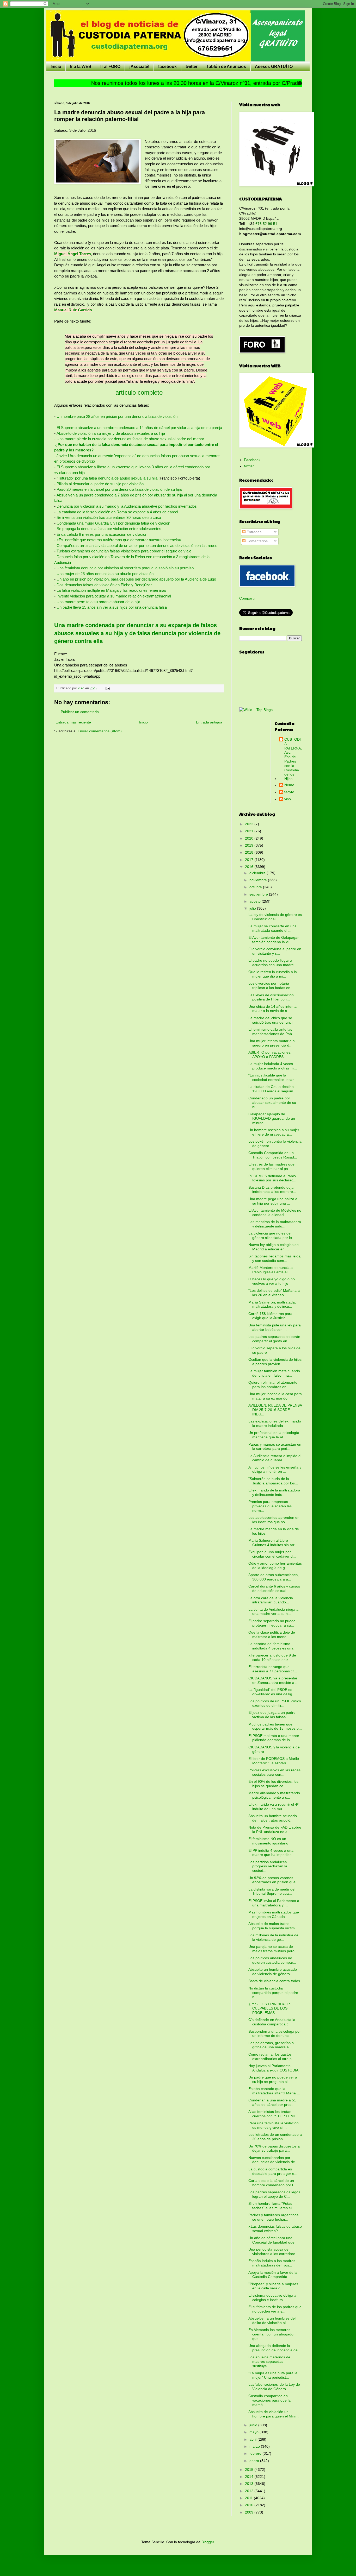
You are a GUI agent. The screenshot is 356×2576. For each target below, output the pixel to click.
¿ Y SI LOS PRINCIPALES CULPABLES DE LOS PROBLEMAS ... (270, 2008)
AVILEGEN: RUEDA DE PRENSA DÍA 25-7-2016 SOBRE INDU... (275, 1410)
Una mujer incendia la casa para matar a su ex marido (275, 1396)
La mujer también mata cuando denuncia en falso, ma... (274, 1373)
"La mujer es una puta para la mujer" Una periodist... (273, 2375)
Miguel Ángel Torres (73, 254)
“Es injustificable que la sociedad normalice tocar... (272, 1077)
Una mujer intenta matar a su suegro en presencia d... (272, 1043)
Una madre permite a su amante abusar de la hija (98, 602)
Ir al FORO (110, 67)
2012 (250, 2491)
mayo (254, 2432)
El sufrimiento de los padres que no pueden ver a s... (275, 2309)
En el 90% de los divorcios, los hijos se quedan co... (273, 1784)
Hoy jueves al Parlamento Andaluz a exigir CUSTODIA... (275, 2068)
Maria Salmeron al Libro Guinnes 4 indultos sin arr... (273, 1543)
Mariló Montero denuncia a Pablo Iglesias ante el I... (271, 1270)
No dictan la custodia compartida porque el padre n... (273, 1993)
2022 (250, 824)
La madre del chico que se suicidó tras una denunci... (272, 1020)
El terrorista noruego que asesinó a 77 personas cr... (273, 1669)
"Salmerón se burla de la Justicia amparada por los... (273, 1481)
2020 (250, 838)
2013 (250, 2484)
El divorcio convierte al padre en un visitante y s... (275, 951)
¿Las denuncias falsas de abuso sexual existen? (275, 2229)
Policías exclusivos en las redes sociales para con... (274, 1772)
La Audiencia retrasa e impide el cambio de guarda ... (275, 1458)
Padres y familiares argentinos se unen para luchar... (273, 2217)
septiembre (259, 894)
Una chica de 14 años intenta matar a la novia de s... (272, 1009)
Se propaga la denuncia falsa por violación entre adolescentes (109, 529)
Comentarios (257, 541)
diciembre (258, 873)
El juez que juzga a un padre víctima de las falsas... (272, 1715)
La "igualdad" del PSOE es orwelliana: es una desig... (272, 1692)
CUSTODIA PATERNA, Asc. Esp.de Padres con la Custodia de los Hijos (293, 759)
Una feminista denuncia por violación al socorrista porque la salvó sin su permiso (125, 568)
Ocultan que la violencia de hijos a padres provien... (275, 1362)
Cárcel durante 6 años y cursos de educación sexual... (274, 1588)
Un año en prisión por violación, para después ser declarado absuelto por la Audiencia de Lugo (136, 579)
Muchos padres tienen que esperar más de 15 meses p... (275, 1726)
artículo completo (139, 392)
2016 (250, 867)
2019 (250, 845)
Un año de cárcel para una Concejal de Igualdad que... (273, 2240)
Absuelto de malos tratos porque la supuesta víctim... (273, 1926)
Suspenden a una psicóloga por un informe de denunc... (275, 2034)
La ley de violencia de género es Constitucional (275, 917)
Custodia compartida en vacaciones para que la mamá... (269, 2400)
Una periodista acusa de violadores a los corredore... (273, 2251)
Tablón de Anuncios (226, 67)
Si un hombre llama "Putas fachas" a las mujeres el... (272, 2206)
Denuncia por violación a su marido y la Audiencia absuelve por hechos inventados (127, 506)
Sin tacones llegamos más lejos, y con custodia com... (275, 1258)
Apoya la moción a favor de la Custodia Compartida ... (273, 2275)
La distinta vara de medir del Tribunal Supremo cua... (272, 1891)
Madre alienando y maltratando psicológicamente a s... (274, 1795)
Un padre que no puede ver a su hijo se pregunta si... (273, 2079)
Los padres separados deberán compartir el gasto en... (274, 1339)
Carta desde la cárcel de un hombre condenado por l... (272, 2183)
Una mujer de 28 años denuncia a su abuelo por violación (105, 574)
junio (254, 2425)
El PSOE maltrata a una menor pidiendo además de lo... (274, 1738)
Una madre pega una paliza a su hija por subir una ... (273, 1201)
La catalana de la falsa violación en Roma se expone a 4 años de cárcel (117, 512)
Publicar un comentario (80, 712)
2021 (250, 831)
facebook (167, 67)
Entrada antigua (209, 722)
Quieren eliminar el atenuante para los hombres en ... (273, 1385)
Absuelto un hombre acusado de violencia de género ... (273, 1972)
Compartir (247, 598)
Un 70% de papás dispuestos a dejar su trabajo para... (274, 2148)
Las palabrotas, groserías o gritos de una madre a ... (271, 2045)
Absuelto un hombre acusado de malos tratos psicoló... (273, 1818)
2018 (250, 852)
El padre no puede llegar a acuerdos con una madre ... (273, 963)
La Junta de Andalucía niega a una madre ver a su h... (273, 1612)
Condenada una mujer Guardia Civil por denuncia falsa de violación (113, 523)
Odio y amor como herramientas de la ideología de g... (275, 1566)
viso (288, 799)
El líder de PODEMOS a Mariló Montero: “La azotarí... (274, 1761)
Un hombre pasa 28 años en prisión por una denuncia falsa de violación (117, 416)
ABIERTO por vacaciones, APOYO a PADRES (270, 1054)
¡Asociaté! (139, 67)
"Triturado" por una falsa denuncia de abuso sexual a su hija (107, 478)
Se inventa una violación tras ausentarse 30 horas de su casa (109, 517)
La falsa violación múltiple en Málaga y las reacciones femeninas (111, 590)
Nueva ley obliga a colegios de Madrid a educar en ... (274, 1247)
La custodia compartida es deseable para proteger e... (273, 2171)
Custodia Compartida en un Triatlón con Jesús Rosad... (273, 1155)
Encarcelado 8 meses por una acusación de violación (102, 534)
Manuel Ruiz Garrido (73, 310)
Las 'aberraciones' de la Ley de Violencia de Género (274, 2387)
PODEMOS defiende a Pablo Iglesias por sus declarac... (272, 1178)
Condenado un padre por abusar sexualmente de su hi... (272, 1103)
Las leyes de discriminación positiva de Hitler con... (271, 997)
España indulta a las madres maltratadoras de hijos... (272, 2263)
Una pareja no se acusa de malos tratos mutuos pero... (273, 1949)
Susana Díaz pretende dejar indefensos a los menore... (272, 1190)
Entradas (253, 532)
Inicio (56, 67)
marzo (255, 2446)
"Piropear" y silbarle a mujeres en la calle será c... (273, 2286)
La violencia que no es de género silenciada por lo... (272, 1235)
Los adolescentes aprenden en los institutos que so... (274, 1520)
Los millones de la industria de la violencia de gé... (273, 1937)
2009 (250, 2512)
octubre (256, 887)
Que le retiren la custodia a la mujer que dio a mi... (273, 974)
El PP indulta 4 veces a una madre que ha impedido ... (272, 1853)
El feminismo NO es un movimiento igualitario (268, 1841)
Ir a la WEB (81, 67)
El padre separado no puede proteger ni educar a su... (272, 1623)
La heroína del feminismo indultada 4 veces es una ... (273, 1646)
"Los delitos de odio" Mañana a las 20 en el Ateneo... (274, 1293)
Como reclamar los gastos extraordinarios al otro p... (272, 2057)
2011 (249, 2498)
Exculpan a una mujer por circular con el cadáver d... (272, 1554)
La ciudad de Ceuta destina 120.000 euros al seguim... (272, 1089)
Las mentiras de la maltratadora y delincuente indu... (275, 1224)
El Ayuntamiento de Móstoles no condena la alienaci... (275, 1213)
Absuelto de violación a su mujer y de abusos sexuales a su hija (111, 433)
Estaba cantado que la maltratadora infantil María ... (274, 2091)
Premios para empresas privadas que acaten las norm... (270, 1506)
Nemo (289, 785)
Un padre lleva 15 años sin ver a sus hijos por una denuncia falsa (112, 607)
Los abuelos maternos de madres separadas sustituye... (269, 2361)
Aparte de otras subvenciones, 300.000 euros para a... (274, 1577)
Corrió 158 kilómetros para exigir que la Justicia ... (270, 1316)
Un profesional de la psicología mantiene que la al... (274, 1435)
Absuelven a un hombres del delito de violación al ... (272, 2320)
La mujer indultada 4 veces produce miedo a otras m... (273, 1066)
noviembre (259, 880)
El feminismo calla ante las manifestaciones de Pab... (272, 1032)
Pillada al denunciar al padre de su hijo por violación (100, 484)
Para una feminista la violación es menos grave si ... (274, 2125)
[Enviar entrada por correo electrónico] (108, 688)
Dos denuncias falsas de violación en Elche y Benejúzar (104, 585)
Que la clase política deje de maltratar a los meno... (272, 1635)
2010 (250, 2505)
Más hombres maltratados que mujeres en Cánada (274, 1914)
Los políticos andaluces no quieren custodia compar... (272, 1960)
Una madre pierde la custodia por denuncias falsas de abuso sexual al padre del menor (130, 439)
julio (253, 908)
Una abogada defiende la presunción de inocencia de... (275, 2348)
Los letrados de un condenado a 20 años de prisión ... (275, 2137)
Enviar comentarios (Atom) (100, 731)
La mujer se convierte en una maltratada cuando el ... (272, 928)
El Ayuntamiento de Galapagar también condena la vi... (274, 940)
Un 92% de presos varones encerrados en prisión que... (274, 1880)
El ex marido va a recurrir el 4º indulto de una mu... (273, 1807)
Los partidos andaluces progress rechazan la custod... (268, 1866)
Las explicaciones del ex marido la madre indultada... (275, 1423)
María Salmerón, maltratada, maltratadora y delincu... (272, 1304)
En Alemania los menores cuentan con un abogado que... (271, 2334)
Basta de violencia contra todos (274, 1981)
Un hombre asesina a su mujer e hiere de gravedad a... (274, 1132)
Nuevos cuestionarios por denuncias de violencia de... (273, 2160)
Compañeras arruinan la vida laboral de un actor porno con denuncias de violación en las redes (137, 546)
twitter (192, 67)
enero (255, 2461)
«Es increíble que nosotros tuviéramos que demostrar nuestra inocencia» (119, 540)
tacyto (289, 792)
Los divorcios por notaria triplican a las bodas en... (271, 985)
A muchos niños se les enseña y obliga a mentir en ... (275, 1469)
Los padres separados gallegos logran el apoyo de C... (274, 2194)
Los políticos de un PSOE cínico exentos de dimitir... (275, 1703)
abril (253, 2439)
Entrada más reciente (73, 722)
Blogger (208, 2542)
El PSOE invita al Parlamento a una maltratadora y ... (274, 1903)
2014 (250, 2477)
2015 (250, 2470)
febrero (256, 2453)
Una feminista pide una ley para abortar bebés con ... (275, 1327)
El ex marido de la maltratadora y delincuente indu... (274, 1492)
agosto (256, 901)
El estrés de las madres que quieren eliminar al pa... (271, 1166)
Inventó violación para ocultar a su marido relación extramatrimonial (114, 596)
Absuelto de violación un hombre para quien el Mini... (274, 2414)
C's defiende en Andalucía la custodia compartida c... (272, 2022)
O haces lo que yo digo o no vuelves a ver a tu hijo (272, 1281)
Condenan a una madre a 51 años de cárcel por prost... (272, 2102)
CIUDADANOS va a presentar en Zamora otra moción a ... (273, 1680)
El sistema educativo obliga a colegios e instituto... (272, 2298)
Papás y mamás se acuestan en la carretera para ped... (275, 1447)
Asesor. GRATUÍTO (274, 67)
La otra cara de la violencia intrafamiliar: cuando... (271, 1600)
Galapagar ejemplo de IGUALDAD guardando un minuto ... (272, 1118)
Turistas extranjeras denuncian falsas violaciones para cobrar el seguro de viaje (124, 551)
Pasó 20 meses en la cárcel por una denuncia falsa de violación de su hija (119, 489)
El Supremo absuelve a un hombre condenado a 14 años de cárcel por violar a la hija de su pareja (139, 428)
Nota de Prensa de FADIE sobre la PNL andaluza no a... (275, 1829)
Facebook (252, 460)
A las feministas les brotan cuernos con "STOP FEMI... (273, 2114)
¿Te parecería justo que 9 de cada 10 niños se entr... (272, 1657)
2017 (250, 860)
